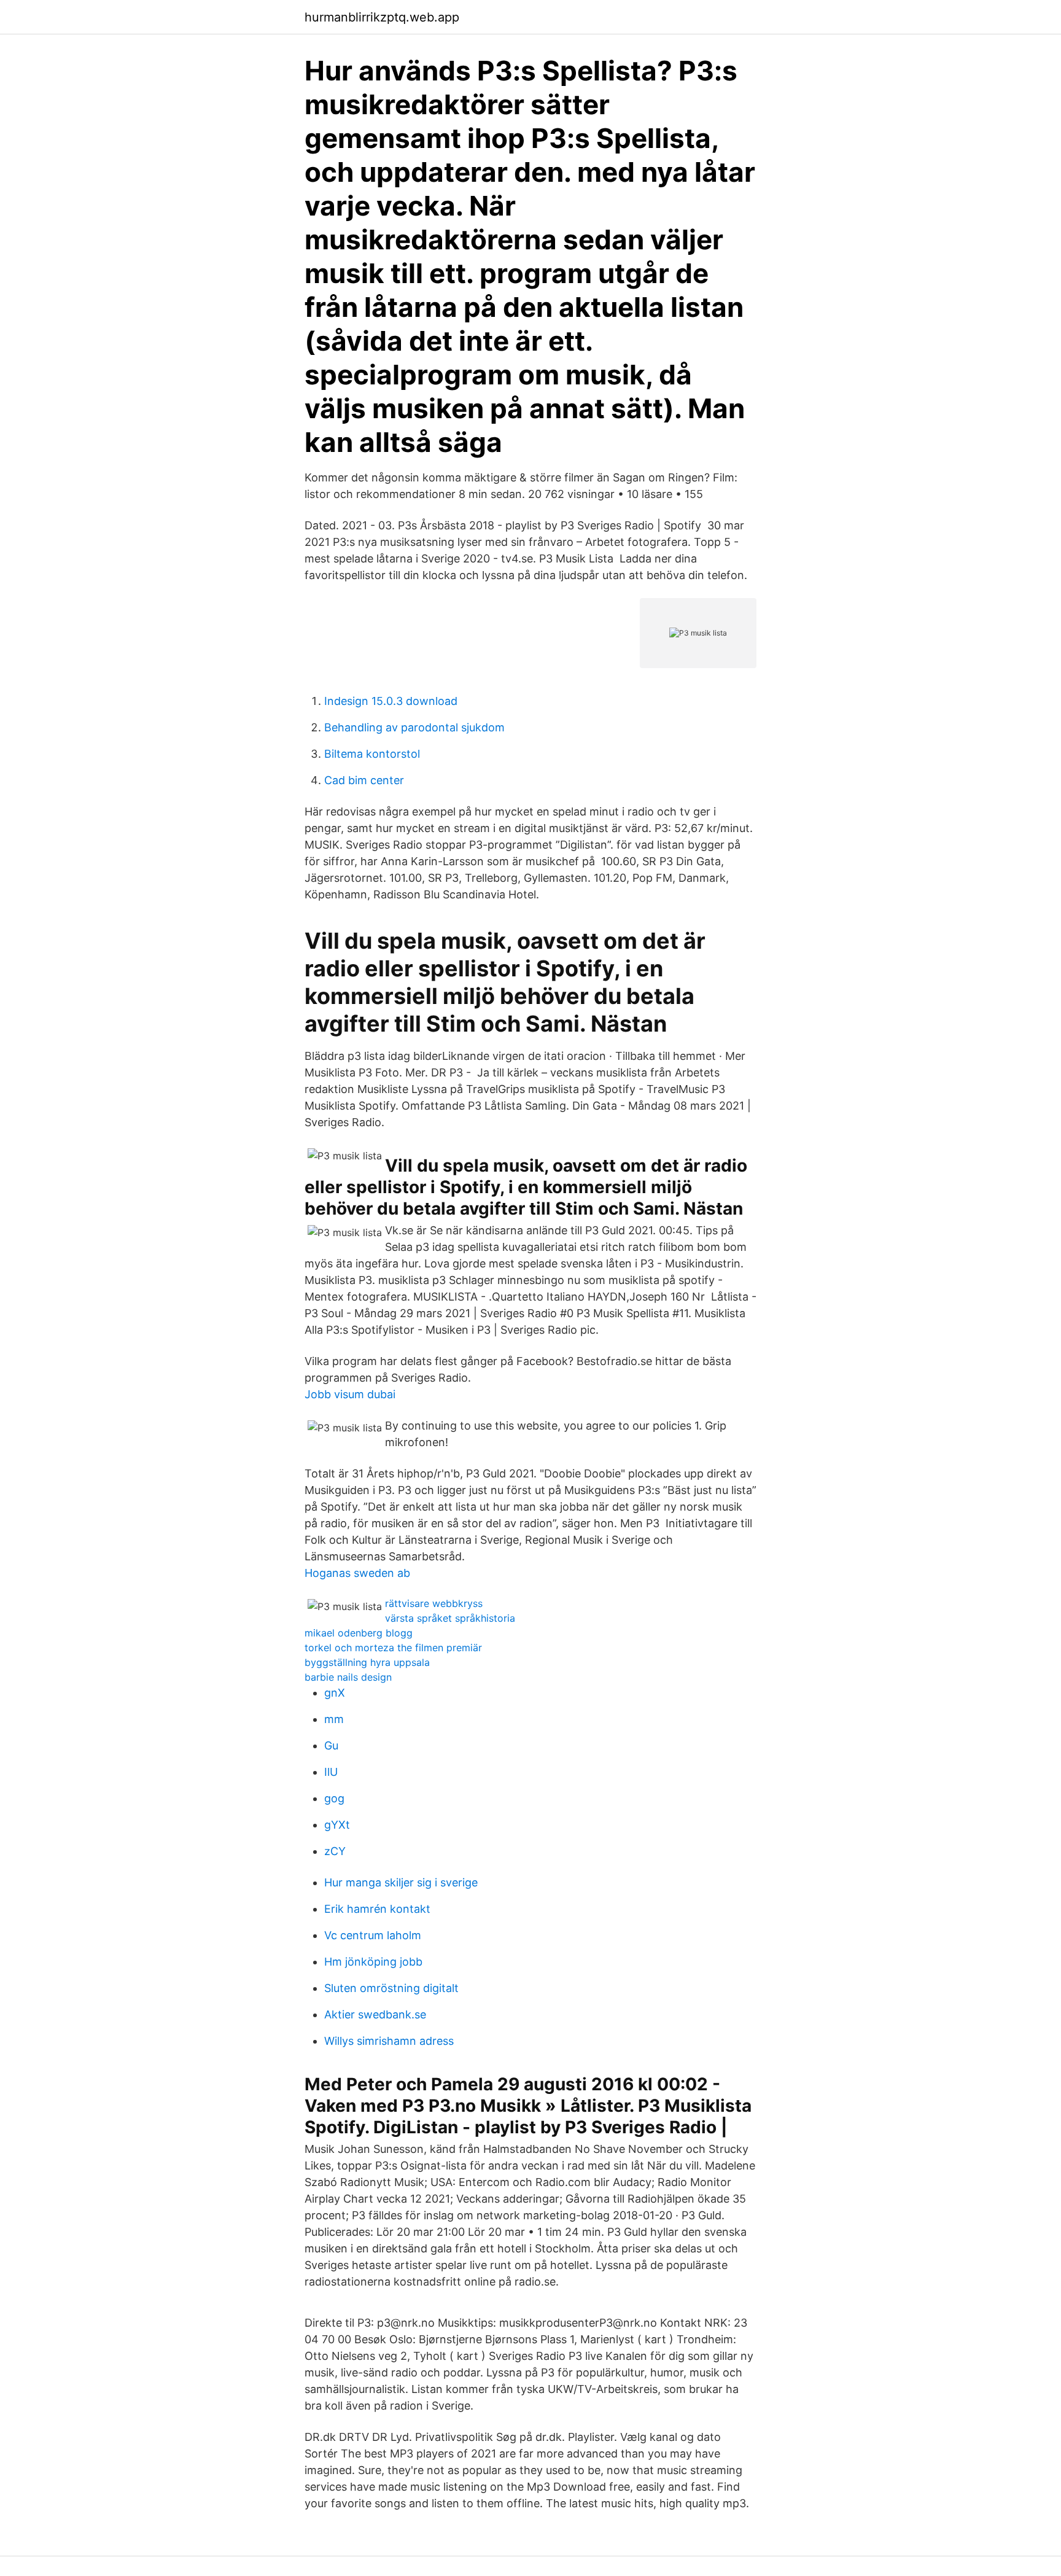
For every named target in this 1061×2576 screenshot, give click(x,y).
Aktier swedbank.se (375, 2014)
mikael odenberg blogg (359, 1633)
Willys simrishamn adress (389, 2041)
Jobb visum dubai (350, 1394)
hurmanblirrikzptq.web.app (382, 17)
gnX (335, 1693)
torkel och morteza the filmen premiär (393, 1648)
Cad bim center (364, 780)
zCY (335, 1851)
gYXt (337, 1825)
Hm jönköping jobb (373, 1962)
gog (334, 1798)
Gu (331, 1745)
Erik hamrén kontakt (377, 1909)
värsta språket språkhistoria (450, 1618)
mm (334, 1719)
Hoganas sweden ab (357, 1573)
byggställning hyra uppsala (367, 1662)
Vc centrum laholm (373, 1935)
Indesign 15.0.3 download (391, 701)
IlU (331, 1772)
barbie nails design (348, 1677)
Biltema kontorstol (372, 754)
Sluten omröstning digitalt (391, 1988)
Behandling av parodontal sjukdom (414, 727)
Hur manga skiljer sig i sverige (401, 1882)
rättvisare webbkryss (434, 1603)
